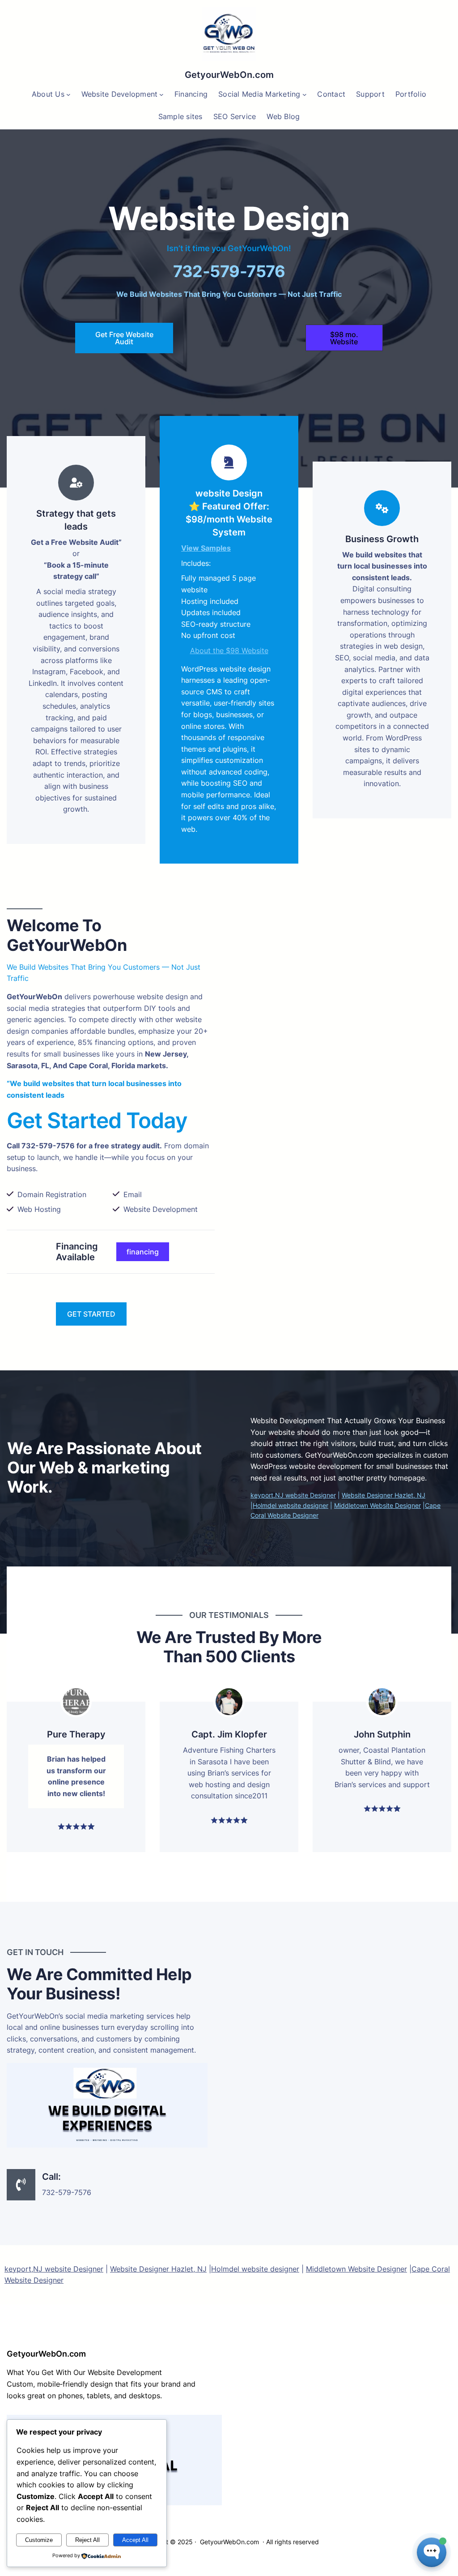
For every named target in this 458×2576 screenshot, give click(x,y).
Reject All (87, 2540)
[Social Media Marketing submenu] (305, 94)
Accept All (135, 2540)
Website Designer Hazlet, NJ (384, 1495)
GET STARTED (91, 1314)
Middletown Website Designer (377, 1505)
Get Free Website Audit (124, 338)
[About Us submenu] (68, 94)
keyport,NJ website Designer (293, 1495)
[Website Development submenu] (161, 94)
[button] (344, 338)
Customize (39, 2540)
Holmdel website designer (290, 1505)
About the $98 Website (229, 650)
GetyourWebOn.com (229, 75)
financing (143, 1252)
